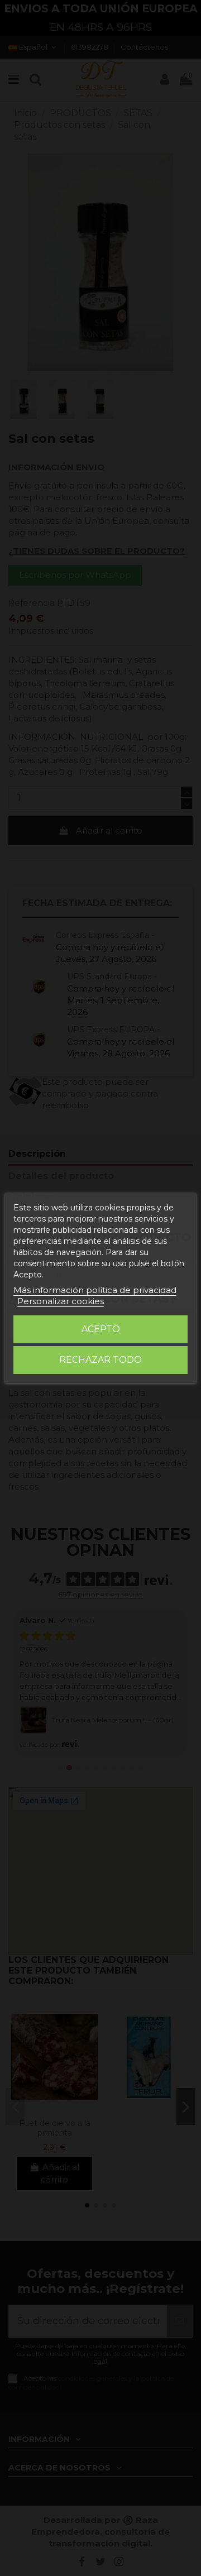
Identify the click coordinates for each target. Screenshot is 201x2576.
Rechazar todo (100, 1360)
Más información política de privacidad (95, 1290)
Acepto (101, 1329)
